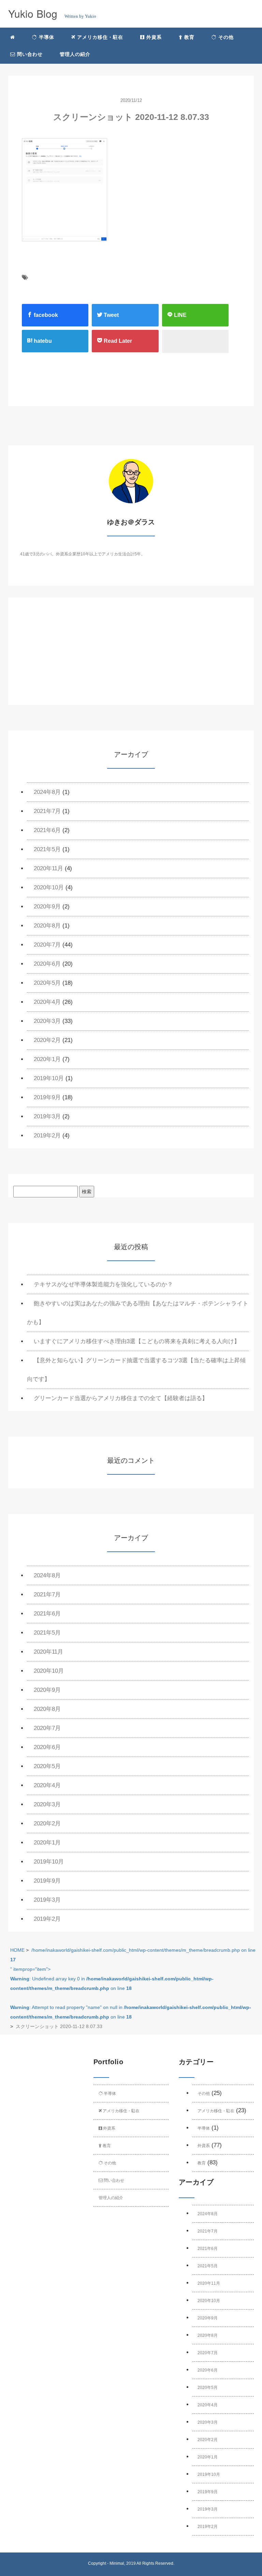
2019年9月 (47, 1097)
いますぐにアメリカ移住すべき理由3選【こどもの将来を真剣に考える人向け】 (137, 1341)
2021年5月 (47, 849)
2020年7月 (47, 945)
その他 (225, 37)
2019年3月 (47, 1116)
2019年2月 (47, 1136)
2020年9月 (47, 907)
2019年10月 (49, 1078)
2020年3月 (47, 1021)
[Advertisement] (131, 657)
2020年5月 (47, 983)
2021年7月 (47, 811)
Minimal (117, 2563)
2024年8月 (47, 792)
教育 (188, 37)
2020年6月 (47, 964)
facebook (45, 315)
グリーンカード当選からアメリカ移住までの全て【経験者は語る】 (121, 1398)
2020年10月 (49, 887)
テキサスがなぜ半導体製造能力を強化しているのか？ (103, 1284)
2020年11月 (48, 868)
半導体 (46, 37)
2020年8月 (47, 926)
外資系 (153, 37)
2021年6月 (47, 830)
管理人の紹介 (75, 54)
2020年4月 (47, 1002)
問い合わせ (29, 54)
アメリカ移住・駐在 (99, 37)
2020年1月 (47, 1059)
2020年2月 (47, 1040)
